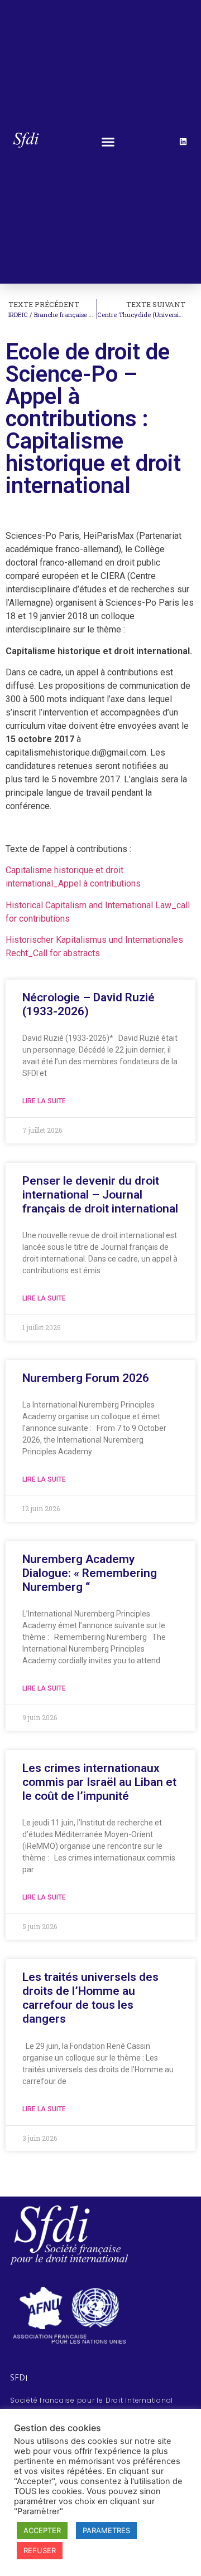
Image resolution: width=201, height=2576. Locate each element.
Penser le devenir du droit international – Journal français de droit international (100, 1195)
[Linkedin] (183, 142)
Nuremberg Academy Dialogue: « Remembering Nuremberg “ (90, 1573)
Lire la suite (44, 1101)
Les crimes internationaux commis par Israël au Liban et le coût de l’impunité (99, 1782)
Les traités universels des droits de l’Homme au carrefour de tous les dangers (90, 1998)
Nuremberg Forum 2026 (86, 1378)
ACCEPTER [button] (42, 2530)
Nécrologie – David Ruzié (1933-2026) (88, 1004)
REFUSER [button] (40, 2550)
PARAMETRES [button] (106, 2530)
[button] (108, 142)
